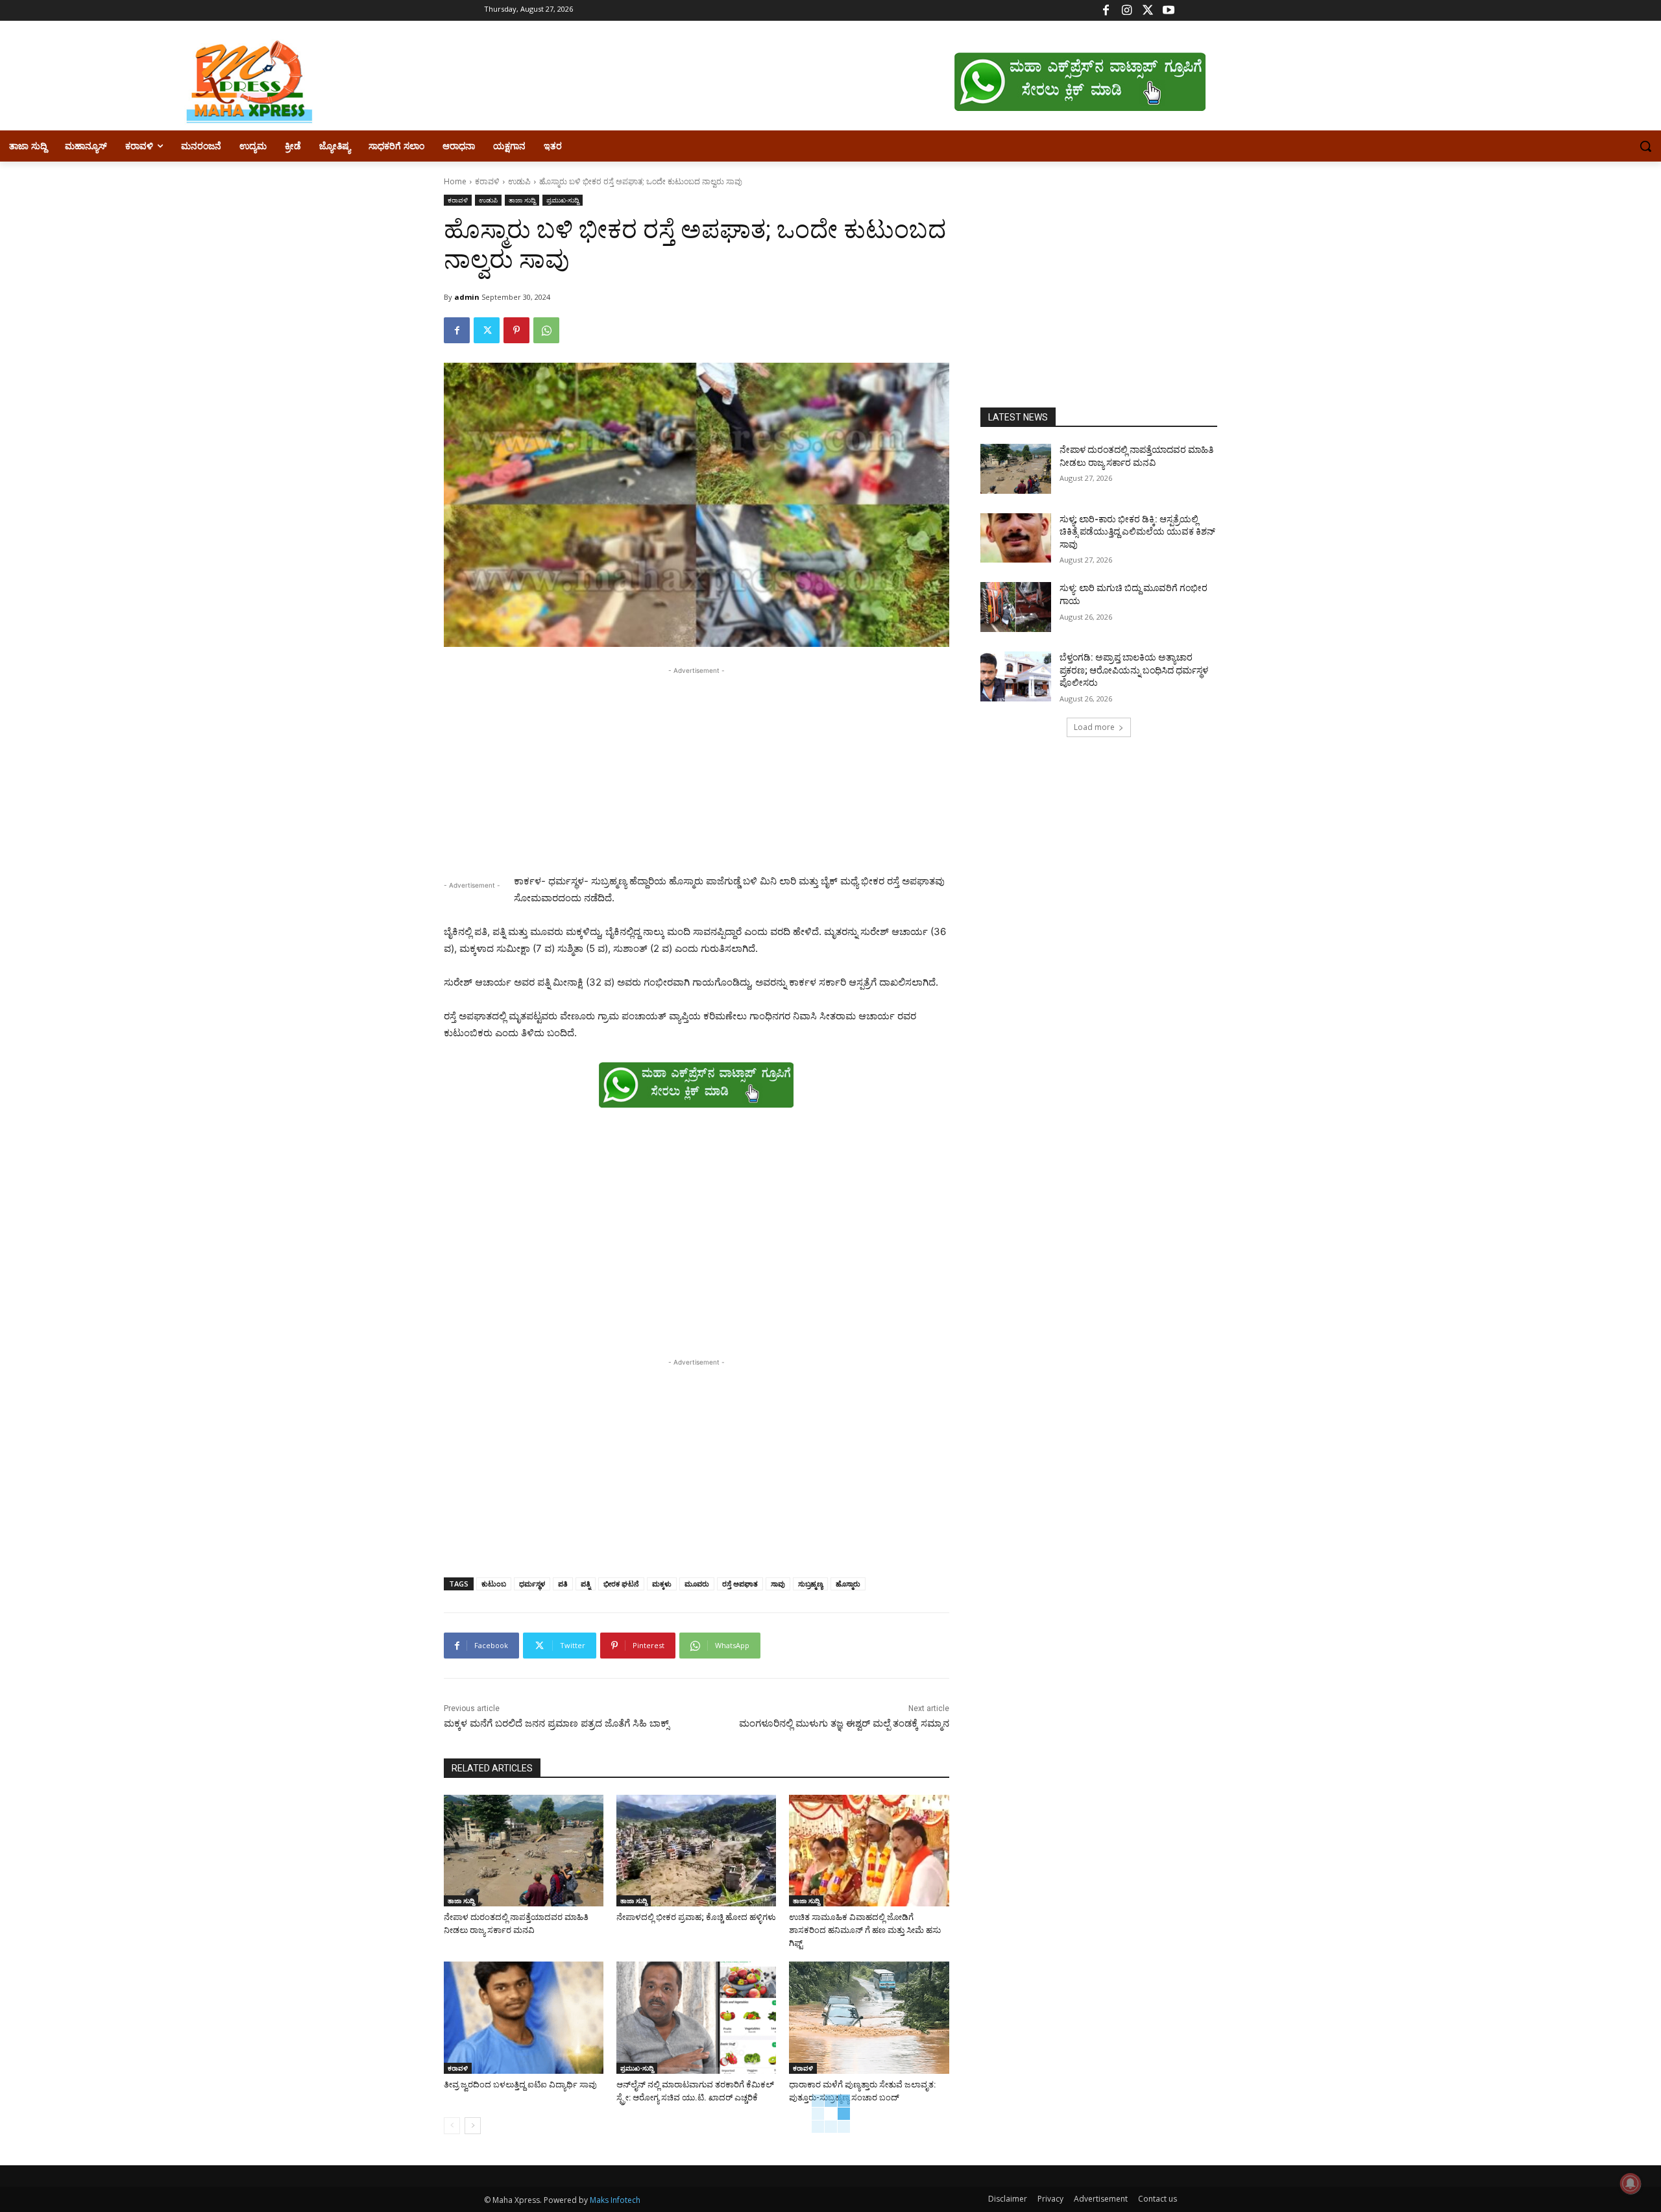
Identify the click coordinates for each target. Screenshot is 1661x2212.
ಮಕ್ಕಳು (662, 1584)
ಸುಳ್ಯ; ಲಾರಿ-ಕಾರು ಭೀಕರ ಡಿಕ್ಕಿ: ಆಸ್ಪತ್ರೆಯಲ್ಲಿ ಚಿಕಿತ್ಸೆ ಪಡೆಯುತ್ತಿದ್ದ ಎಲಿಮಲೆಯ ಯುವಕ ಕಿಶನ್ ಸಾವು (1137, 532)
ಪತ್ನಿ (586, 1584)
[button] (1645, 146)
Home (455, 181)
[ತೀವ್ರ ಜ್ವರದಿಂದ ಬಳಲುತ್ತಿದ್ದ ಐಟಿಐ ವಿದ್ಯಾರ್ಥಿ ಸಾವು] (524, 2017)
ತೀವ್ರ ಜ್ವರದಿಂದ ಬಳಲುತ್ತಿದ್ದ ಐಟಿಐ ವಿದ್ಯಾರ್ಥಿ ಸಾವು (520, 2084)
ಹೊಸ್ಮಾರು (848, 1584)
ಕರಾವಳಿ (487, 181)
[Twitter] (1147, 11)
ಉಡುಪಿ (519, 181)
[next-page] (473, 2126)
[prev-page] (452, 2126)
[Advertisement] (697, 768)
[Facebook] (1106, 11)
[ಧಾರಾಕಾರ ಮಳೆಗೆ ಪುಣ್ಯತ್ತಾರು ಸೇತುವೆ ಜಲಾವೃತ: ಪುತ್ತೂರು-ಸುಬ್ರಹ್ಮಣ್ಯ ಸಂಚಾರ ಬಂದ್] (869, 2017)
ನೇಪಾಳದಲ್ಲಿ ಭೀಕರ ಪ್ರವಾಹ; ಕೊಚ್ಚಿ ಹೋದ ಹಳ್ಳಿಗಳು (696, 1917)
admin (467, 297)
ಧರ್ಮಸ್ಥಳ (532, 1584)
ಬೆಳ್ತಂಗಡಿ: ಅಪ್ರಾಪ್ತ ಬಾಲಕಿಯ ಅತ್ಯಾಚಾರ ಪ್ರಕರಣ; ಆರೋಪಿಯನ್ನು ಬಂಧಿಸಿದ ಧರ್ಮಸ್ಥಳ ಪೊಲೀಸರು (1134, 670)
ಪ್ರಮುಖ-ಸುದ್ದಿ (563, 200)
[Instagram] (1127, 11)
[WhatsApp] (546, 330)
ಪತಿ (563, 1584)
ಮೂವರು (697, 1584)
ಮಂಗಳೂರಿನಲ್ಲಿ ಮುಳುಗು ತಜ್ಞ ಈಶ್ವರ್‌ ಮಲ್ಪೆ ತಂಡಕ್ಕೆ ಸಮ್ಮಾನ (844, 1723)
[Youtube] (1168, 11)
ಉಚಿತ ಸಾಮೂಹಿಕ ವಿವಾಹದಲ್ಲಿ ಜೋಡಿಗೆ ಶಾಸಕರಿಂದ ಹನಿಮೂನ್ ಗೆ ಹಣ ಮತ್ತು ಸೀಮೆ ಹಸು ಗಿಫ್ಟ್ (865, 1930)
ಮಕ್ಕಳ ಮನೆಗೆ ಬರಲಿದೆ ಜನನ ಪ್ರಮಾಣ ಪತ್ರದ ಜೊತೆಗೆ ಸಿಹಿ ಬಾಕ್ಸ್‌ (559, 1723)
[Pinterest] (516, 330)
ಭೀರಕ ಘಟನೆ (621, 1584)
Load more (1094, 727)
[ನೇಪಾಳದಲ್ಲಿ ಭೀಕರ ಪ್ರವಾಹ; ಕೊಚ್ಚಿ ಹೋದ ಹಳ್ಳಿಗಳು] (696, 1851)
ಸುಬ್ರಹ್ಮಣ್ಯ (810, 1584)
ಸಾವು (778, 1584)
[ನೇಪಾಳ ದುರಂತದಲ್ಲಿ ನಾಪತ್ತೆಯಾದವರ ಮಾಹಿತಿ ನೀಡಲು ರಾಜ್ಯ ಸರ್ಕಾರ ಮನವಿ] (524, 1851)
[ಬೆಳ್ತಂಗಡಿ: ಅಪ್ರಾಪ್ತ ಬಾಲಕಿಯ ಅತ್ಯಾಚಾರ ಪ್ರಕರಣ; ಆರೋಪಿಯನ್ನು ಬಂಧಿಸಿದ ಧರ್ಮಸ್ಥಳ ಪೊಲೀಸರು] (1016, 676)
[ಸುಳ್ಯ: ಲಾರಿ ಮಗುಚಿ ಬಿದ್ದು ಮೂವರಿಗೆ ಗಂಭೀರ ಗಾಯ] (1016, 607)
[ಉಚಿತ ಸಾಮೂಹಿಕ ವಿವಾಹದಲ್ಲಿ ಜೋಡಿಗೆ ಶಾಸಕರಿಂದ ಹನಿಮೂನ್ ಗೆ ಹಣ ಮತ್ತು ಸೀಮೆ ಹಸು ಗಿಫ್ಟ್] (869, 1851)
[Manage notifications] (1631, 2183)
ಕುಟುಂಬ (494, 1584)
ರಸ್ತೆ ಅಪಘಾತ (740, 1584)
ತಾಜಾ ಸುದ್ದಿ (522, 200)
